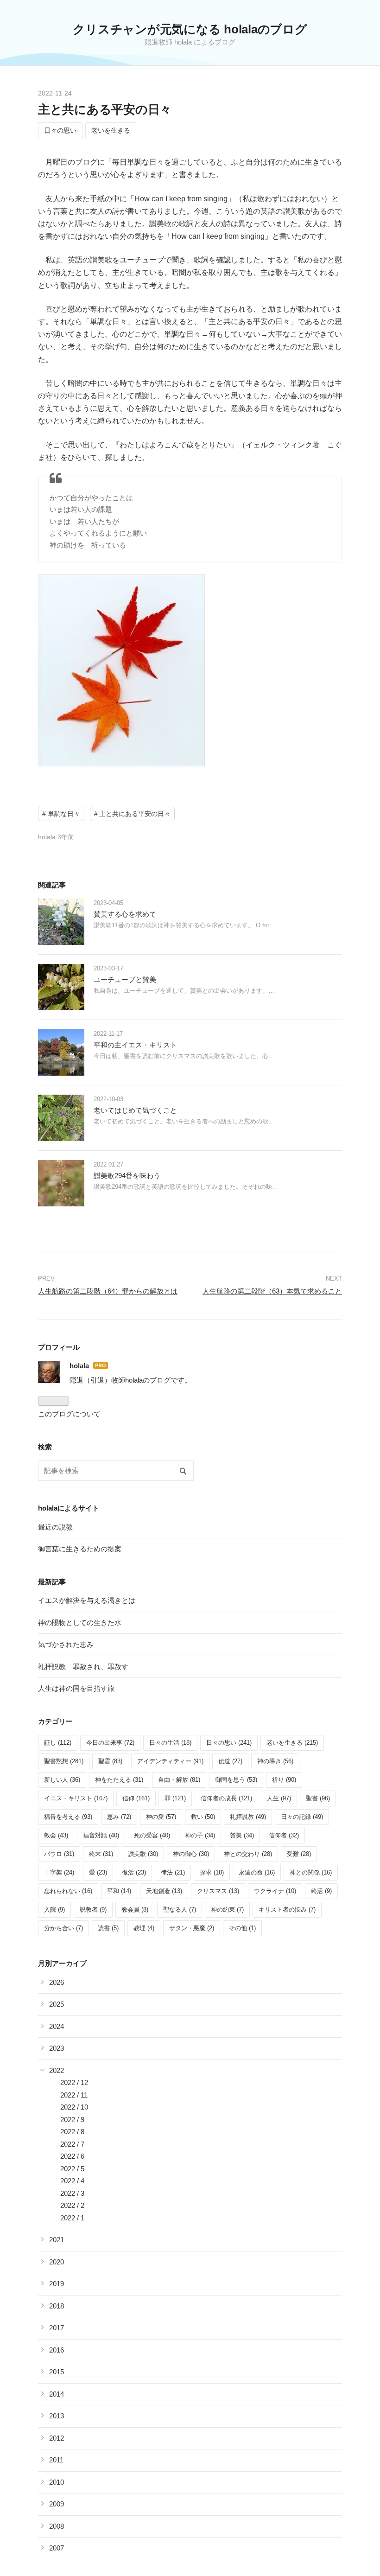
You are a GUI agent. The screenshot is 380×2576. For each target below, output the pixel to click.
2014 (57, 2394)
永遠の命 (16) (257, 1872)
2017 (57, 2328)
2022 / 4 (72, 2181)
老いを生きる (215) (292, 1743)
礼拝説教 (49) (248, 1817)
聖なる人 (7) (180, 1910)
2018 (57, 2306)
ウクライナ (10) (275, 1891)
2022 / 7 (72, 2144)
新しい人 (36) (62, 1780)
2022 (57, 2070)
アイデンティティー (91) (170, 1761)
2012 (57, 2438)
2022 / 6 (72, 2156)
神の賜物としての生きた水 (80, 1623)
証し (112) (58, 1743)
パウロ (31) (59, 1854)
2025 (57, 2004)
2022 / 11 (74, 2095)
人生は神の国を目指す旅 (76, 1688)
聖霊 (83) (110, 1761)
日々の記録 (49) (302, 1817)
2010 (57, 2482)
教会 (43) (56, 1835)
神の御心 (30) (191, 1854)
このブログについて (69, 1414)
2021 (57, 2240)
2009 (57, 2504)
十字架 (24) (59, 1872)
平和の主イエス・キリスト (135, 1045)
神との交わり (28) (248, 1854)
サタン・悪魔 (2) (192, 1928)
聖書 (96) (318, 1798)
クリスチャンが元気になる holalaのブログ (190, 29)
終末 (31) (101, 1854)
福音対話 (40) (101, 1835)
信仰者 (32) (284, 1835)
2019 (57, 2284)
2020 (57, 2262)
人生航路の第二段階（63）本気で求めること (272, 1291)
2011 (56, 2460)
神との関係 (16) (311, 1872)
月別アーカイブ (62, 1963)
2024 (57, 2026)
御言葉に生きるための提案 (80, 1549)
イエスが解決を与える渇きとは (87, 1600)
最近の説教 (55, 1527)
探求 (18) (212, 1872)
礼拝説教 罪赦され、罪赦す (83, 1667)
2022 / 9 (72, 2120)
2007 (57, 2548)
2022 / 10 (74, 2107)
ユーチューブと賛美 (125, 979)
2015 (57, 2372)
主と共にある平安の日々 (105, 109)
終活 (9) (321, 1891)
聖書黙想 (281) (64, 1761)
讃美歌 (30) (143, 1854)
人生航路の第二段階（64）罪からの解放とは (108, 1291)
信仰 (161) (136, 1798)
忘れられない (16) (68, 1891)
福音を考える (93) (68, 1817)
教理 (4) (144, 1928)
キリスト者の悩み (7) (287, 1910)
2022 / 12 (74, 2082)
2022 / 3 (72, 2193)
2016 (57, 2350)
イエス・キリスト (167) (76, 1798)
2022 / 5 (72, 2169)
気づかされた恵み (66, 1644)
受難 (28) (299, 1854)
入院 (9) (54, 1910)
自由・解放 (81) (179, 1780)
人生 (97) (279, 1798)
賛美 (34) (242, 1835)
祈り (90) (284, 1780)
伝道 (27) (230, 1761)
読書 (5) (108, 1928)
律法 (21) (173, 1872)
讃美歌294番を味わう (127, 1176)
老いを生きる (111, 130)
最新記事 (52, 1582)
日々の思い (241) (229, 1743)
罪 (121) (175, 1798)
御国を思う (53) (236, 1780)
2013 (57, 2416)
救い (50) (203, 1817)
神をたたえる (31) (119, 1780)
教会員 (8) (135, 1910)
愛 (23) (98, 1872)
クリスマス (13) (218, 1891)
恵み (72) (119, 1817)
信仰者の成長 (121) (226, 1798)
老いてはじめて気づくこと (135, 1110)
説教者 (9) (93, 1910)
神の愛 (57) (161, 1817)
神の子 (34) (200, 1835)
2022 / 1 (72, 2218)
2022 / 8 (72, 2132)
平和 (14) (119, 1891)
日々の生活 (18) (170, 1743)
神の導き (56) (275, 1761)
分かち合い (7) (63, 1928)
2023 (57, 2048)
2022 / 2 (72, 2205)
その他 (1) (242, 1928)
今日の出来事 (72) (110, 1743)
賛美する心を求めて (125, 914)
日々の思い (60, 130)
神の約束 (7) (227, 1910)
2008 (57, 2526)
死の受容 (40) (152, 1835)
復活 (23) (134, 1872)
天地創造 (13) (164, 1891)
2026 (57, 1982)
